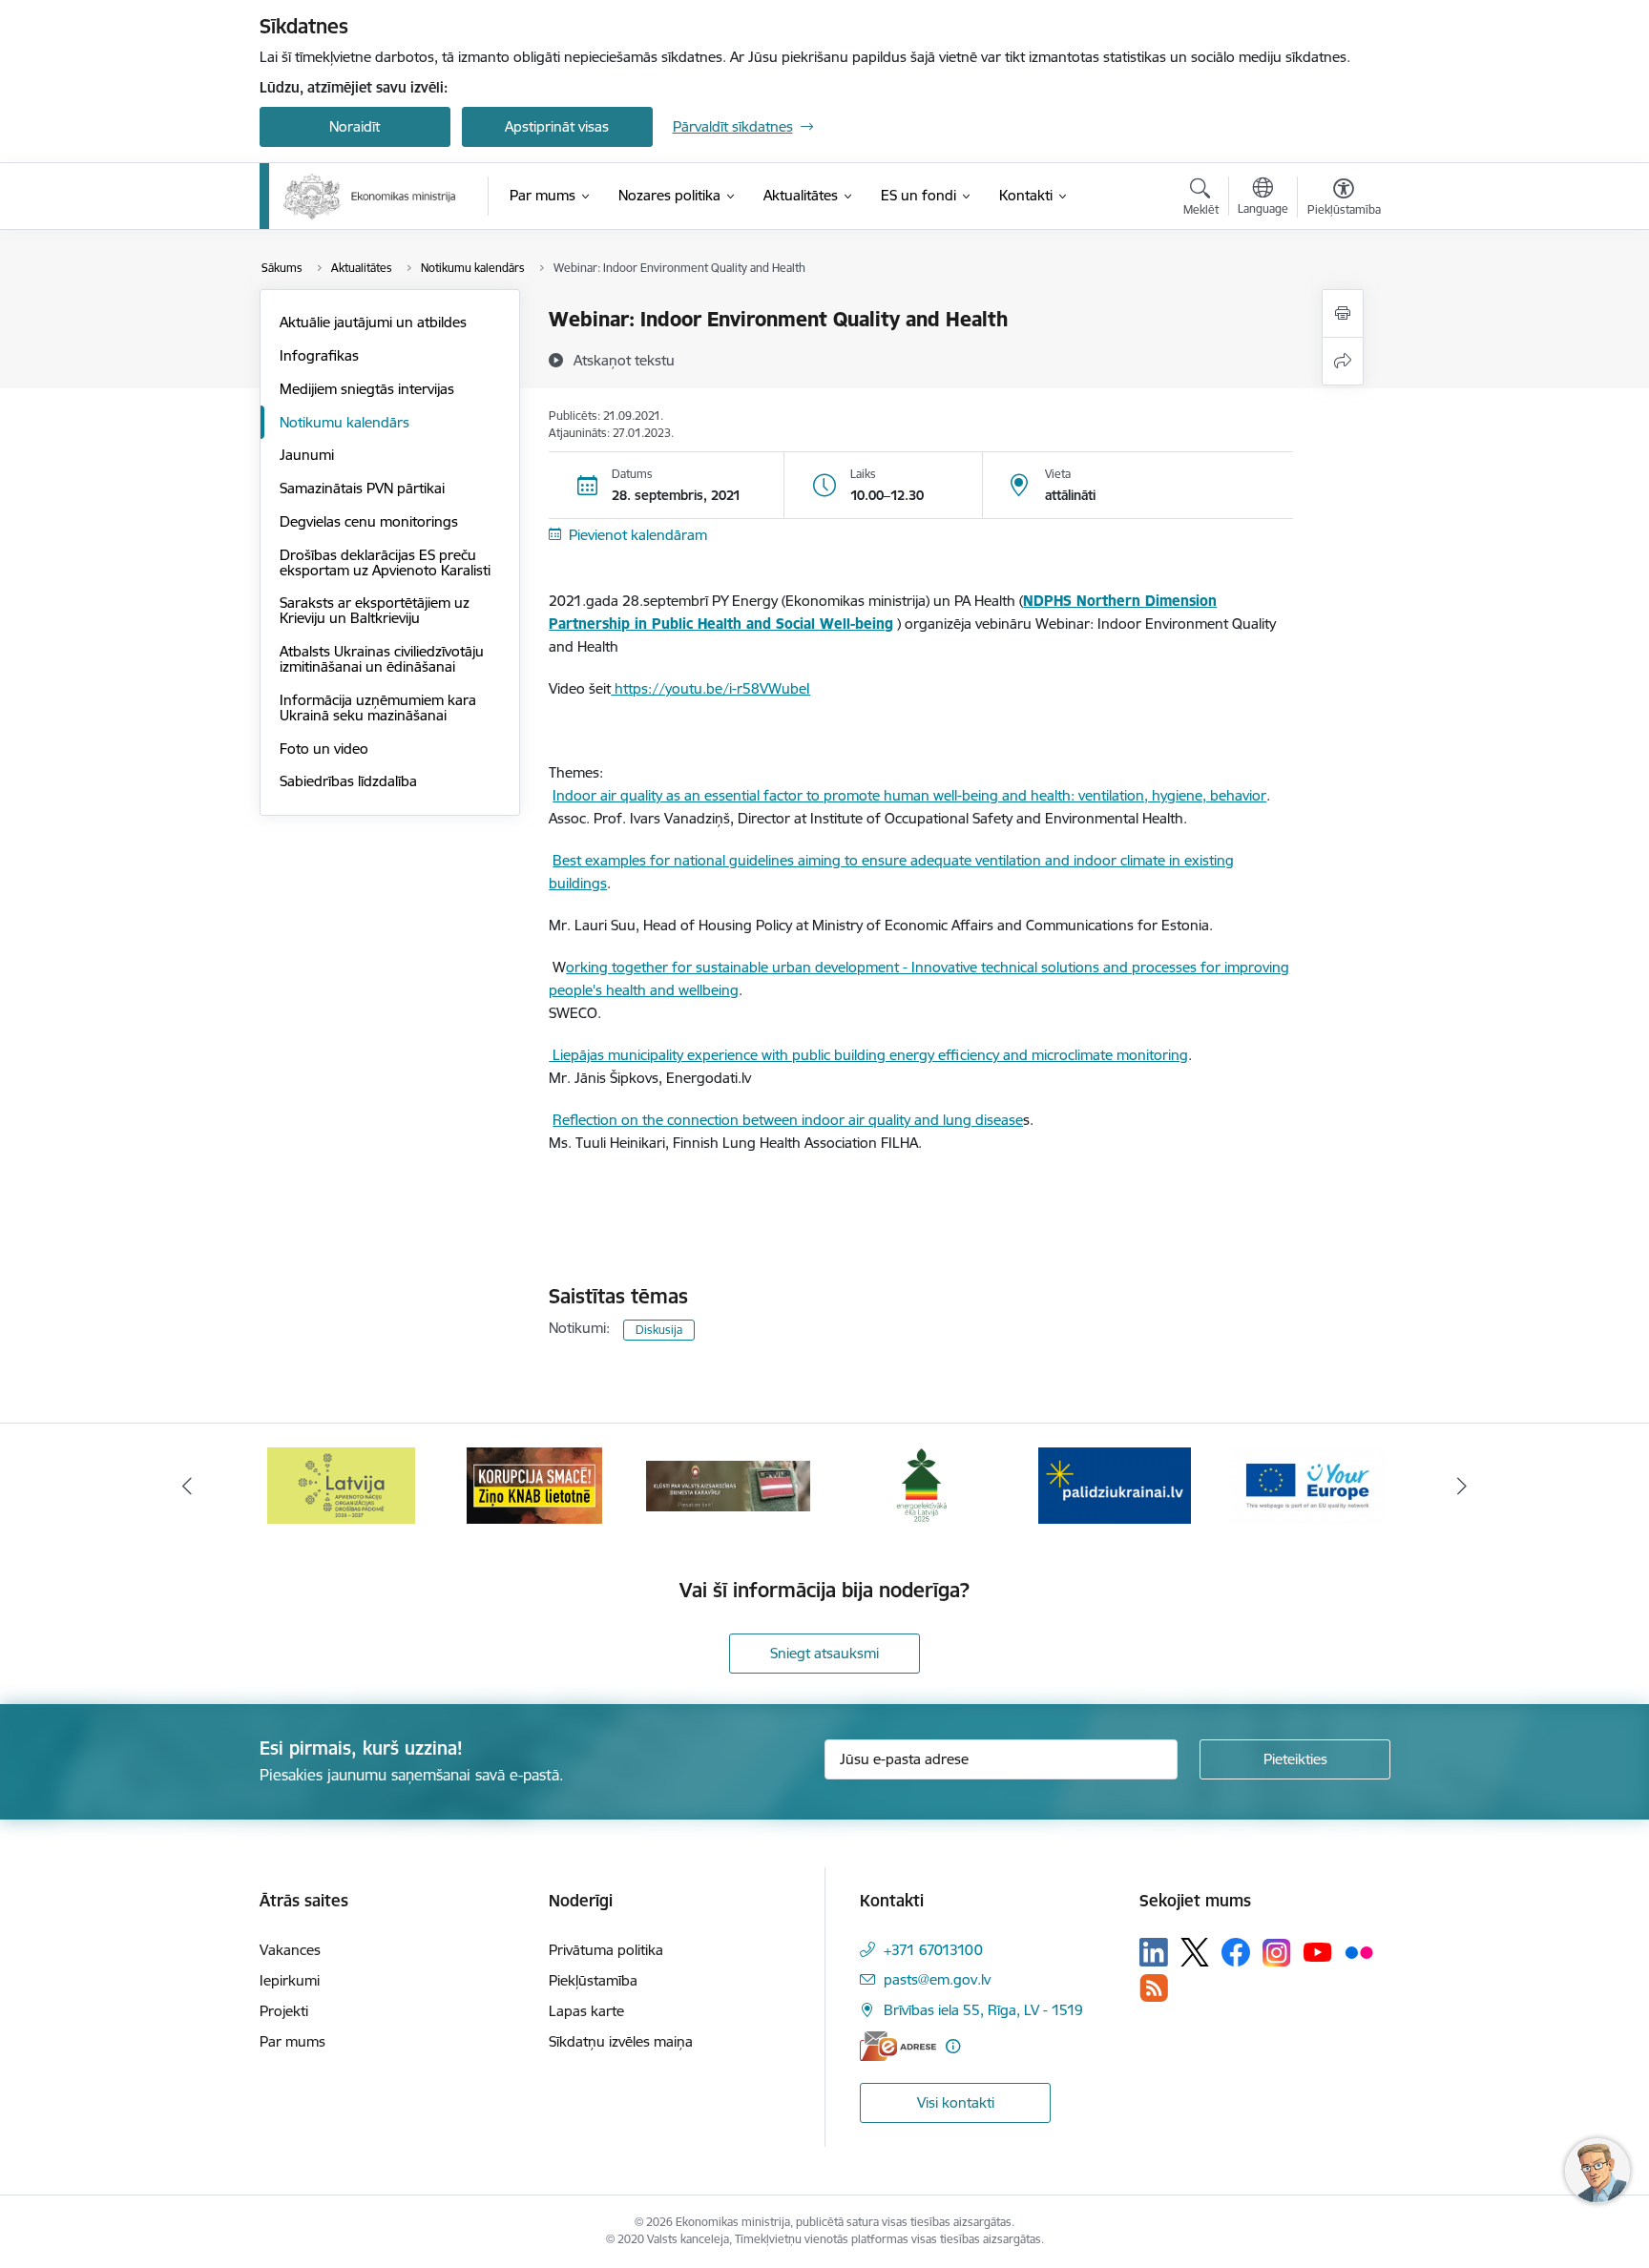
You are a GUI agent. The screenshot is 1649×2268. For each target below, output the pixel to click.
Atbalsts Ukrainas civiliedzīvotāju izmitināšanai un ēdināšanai (382, 659)
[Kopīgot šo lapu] (1343, 361)
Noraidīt (355, 126)
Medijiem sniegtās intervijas (367, 389)
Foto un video (324, 749)
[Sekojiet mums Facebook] (1236, 1952)
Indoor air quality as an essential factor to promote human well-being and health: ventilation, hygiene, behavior (909, 795)
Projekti (284, 2011)
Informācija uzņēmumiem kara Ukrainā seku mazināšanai (378, 707)
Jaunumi (307, 455)
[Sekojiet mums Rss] (1154, 1988)
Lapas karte (586, 2011)
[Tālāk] (1463, 1486)
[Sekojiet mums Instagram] (1277, 1953)
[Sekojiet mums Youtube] (1318, 1951)
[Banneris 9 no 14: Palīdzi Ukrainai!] (921, 1484)
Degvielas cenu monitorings (369, 521)
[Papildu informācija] (953, 2046)
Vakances (290, 1950)
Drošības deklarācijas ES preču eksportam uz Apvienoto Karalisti (385, 562)
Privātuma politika (606, 1950)
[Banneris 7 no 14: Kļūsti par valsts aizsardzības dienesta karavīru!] (534, 1484)
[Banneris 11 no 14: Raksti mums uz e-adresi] (1308, 1484)
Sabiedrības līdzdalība (348, 781)
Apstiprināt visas (557, 126)
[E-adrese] (898, 2046)
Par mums (292, 2041)
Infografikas (319, 355)
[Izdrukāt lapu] (1343, 313)
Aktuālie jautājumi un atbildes (373, 322)
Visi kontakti (956, 2102)
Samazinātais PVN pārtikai (362, 488)
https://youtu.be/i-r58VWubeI (710, 688)
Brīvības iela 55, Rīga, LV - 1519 (983, 2010)
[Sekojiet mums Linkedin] (1154, 1952)
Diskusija (659, 1330)
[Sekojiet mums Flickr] (1359, 1951)
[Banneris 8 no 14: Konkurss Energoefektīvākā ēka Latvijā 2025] (728, 1484)
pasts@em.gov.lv (937, 1979)
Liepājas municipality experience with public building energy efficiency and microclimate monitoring (868, 1055)
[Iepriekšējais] (187, 1486)
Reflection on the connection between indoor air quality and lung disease (788, 1120)
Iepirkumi (290, 1980)
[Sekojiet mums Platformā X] (1195, 1952)
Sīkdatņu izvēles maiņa (621, 2041)
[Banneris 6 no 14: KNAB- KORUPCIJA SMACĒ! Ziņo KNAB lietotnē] (342, 1484)
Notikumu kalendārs (344, 422)
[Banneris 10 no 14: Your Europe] (1114, 1484)
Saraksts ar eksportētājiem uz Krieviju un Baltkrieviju (375, 610)
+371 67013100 (933, 1950)
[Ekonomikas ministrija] (370, 197)
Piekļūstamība (593, 1980)
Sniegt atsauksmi (824, 1653)
